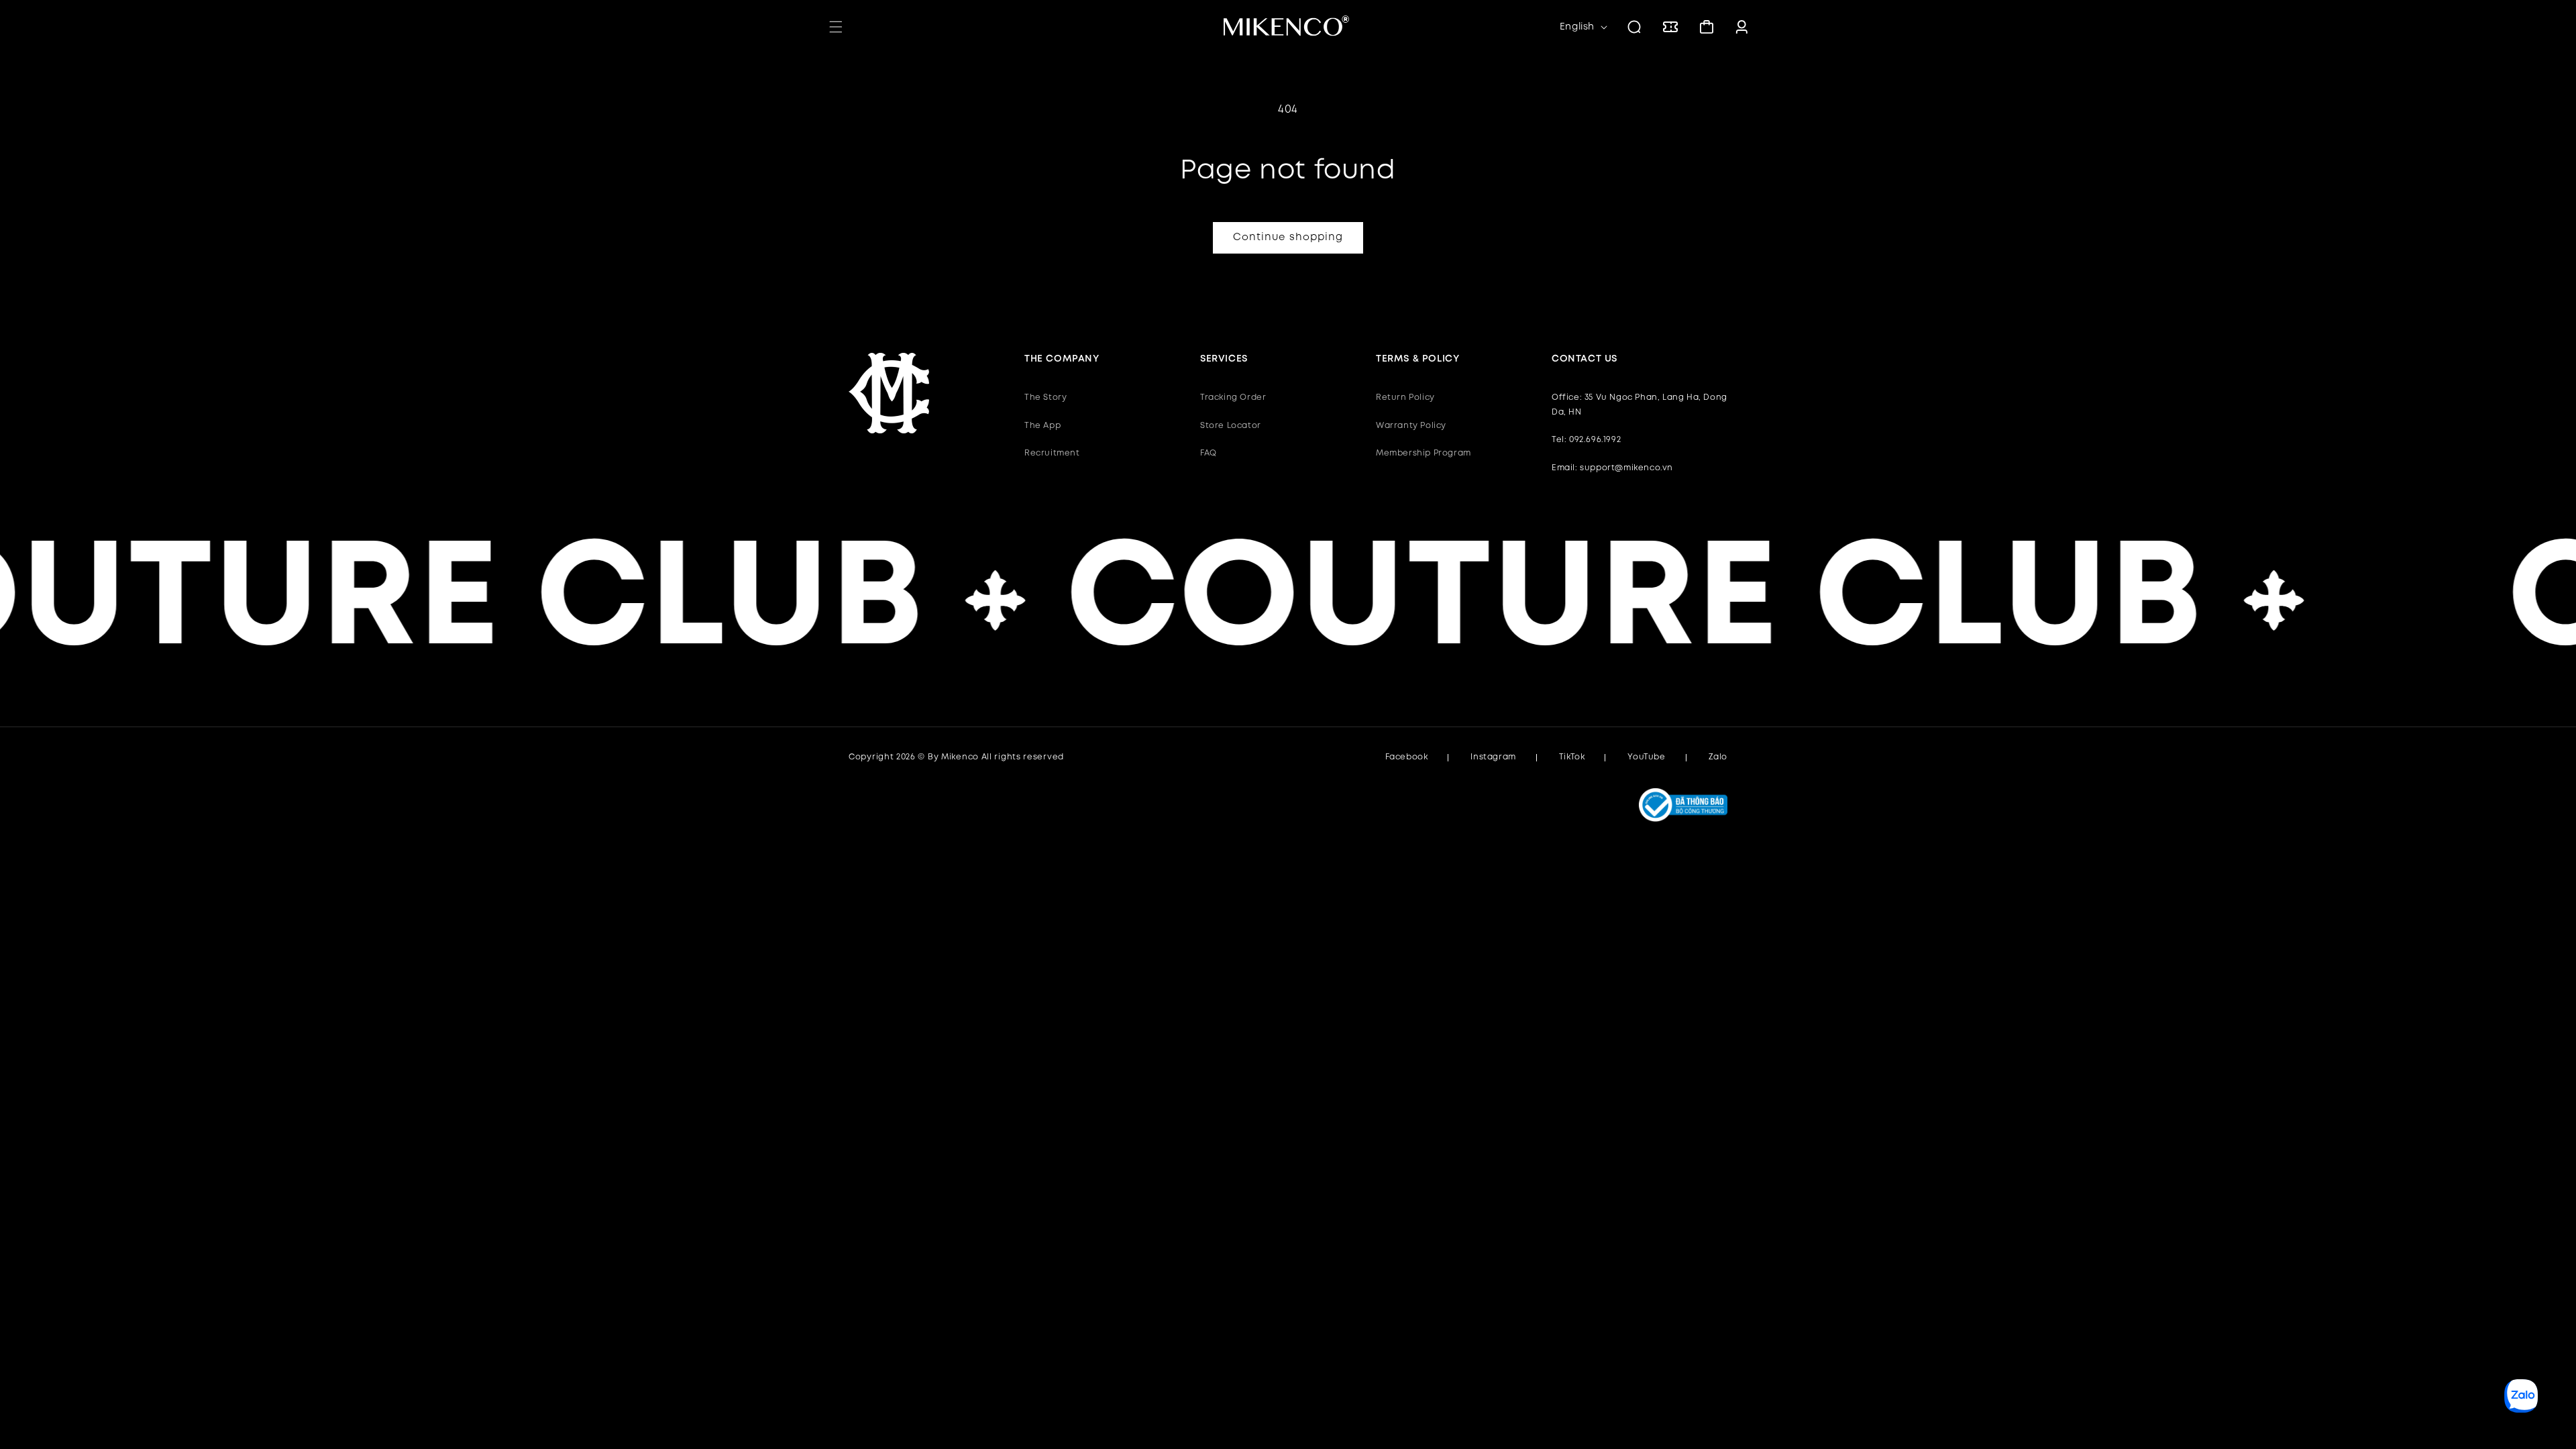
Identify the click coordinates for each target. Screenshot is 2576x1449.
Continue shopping (1288, 237)
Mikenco (960, 757)
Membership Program (1424, 453)
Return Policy (1405, 397)
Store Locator (1231, 426)
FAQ (1209, 453)
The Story (1045, 397)
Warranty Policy (1411, 426)
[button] (836, 27)
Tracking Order (1233, 397)
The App (1042, 426)
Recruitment (1052, 453)
